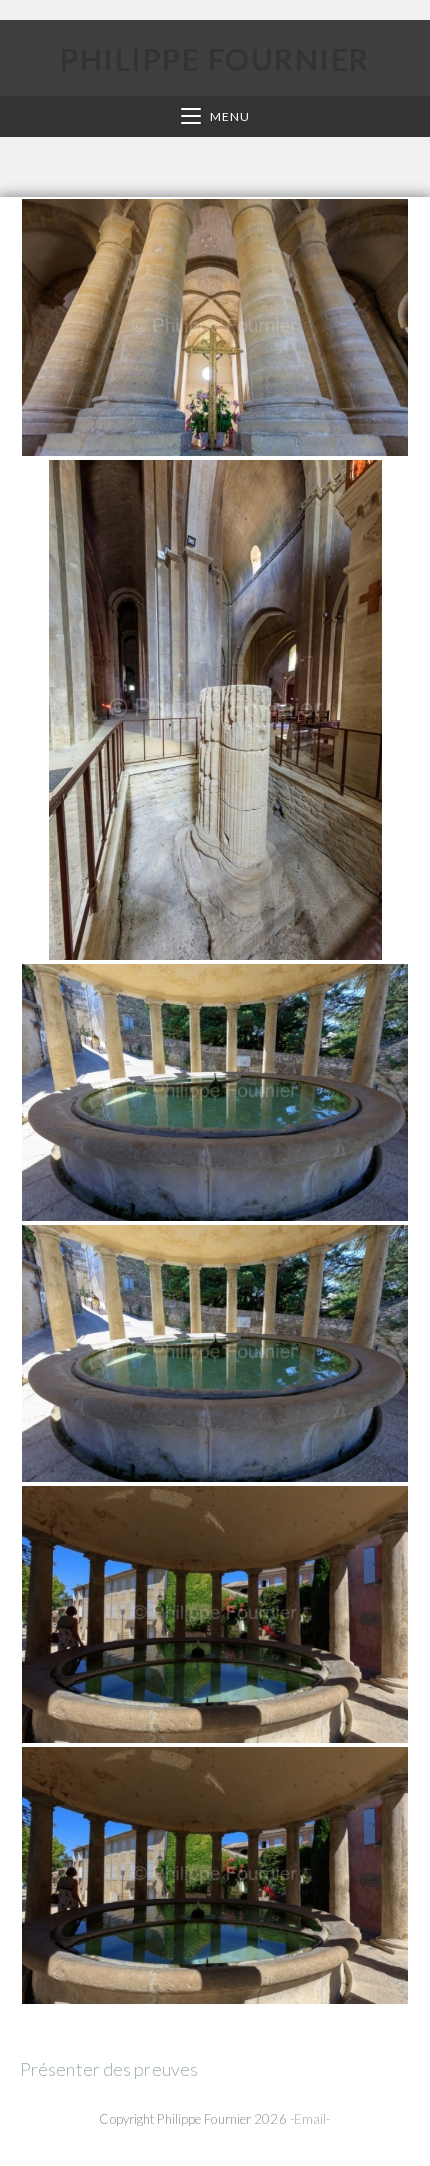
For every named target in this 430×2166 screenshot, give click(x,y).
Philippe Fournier (215, 59)
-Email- (310, 2119)
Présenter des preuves (109, 2069)
